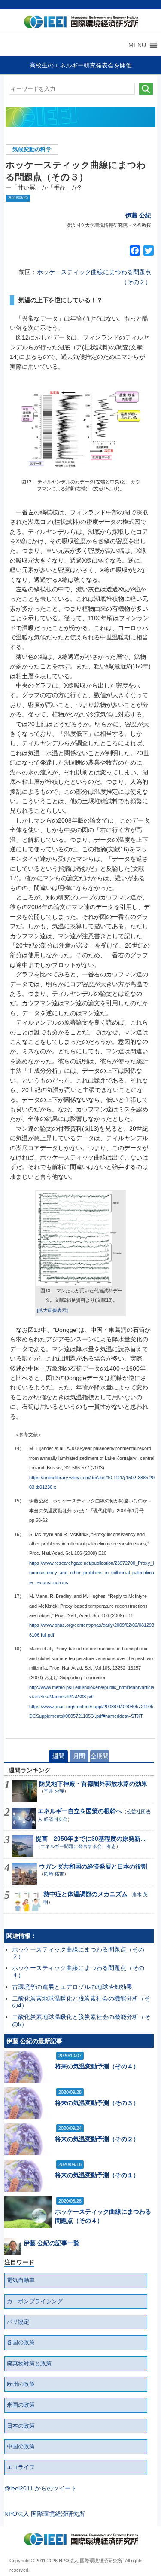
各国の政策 (21, 2343)
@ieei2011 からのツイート (41, 2488)
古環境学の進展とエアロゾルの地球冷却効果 (72, 1987)
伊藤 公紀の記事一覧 (52, 2243)
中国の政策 (21, 2447)
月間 (79, 1756)
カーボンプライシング (35, 2301)
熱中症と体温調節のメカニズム (85, 1894)
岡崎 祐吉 (54, 1874)
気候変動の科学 (32, 150)
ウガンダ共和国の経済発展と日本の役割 (93, 1866)
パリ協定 (18, 2322)
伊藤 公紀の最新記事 (34, 2041)
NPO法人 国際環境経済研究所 (45, 2514)
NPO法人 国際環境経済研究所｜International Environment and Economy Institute (79, 24)
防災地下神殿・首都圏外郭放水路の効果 (93, 1784)
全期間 (100, 1756)
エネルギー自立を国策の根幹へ (80, 1811)
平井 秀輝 (54, 1791)
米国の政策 (21, 2405)
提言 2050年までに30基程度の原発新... (91, 1839)
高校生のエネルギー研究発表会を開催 (81, 65)
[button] (137, 45)
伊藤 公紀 (138, 215)
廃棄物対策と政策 (29, 2364)
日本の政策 (21, 2426)
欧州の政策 (21, 2384)
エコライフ (21, 2467)
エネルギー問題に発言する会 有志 (78, 1846)
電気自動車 (21, 2280)
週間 (58, 1756)
